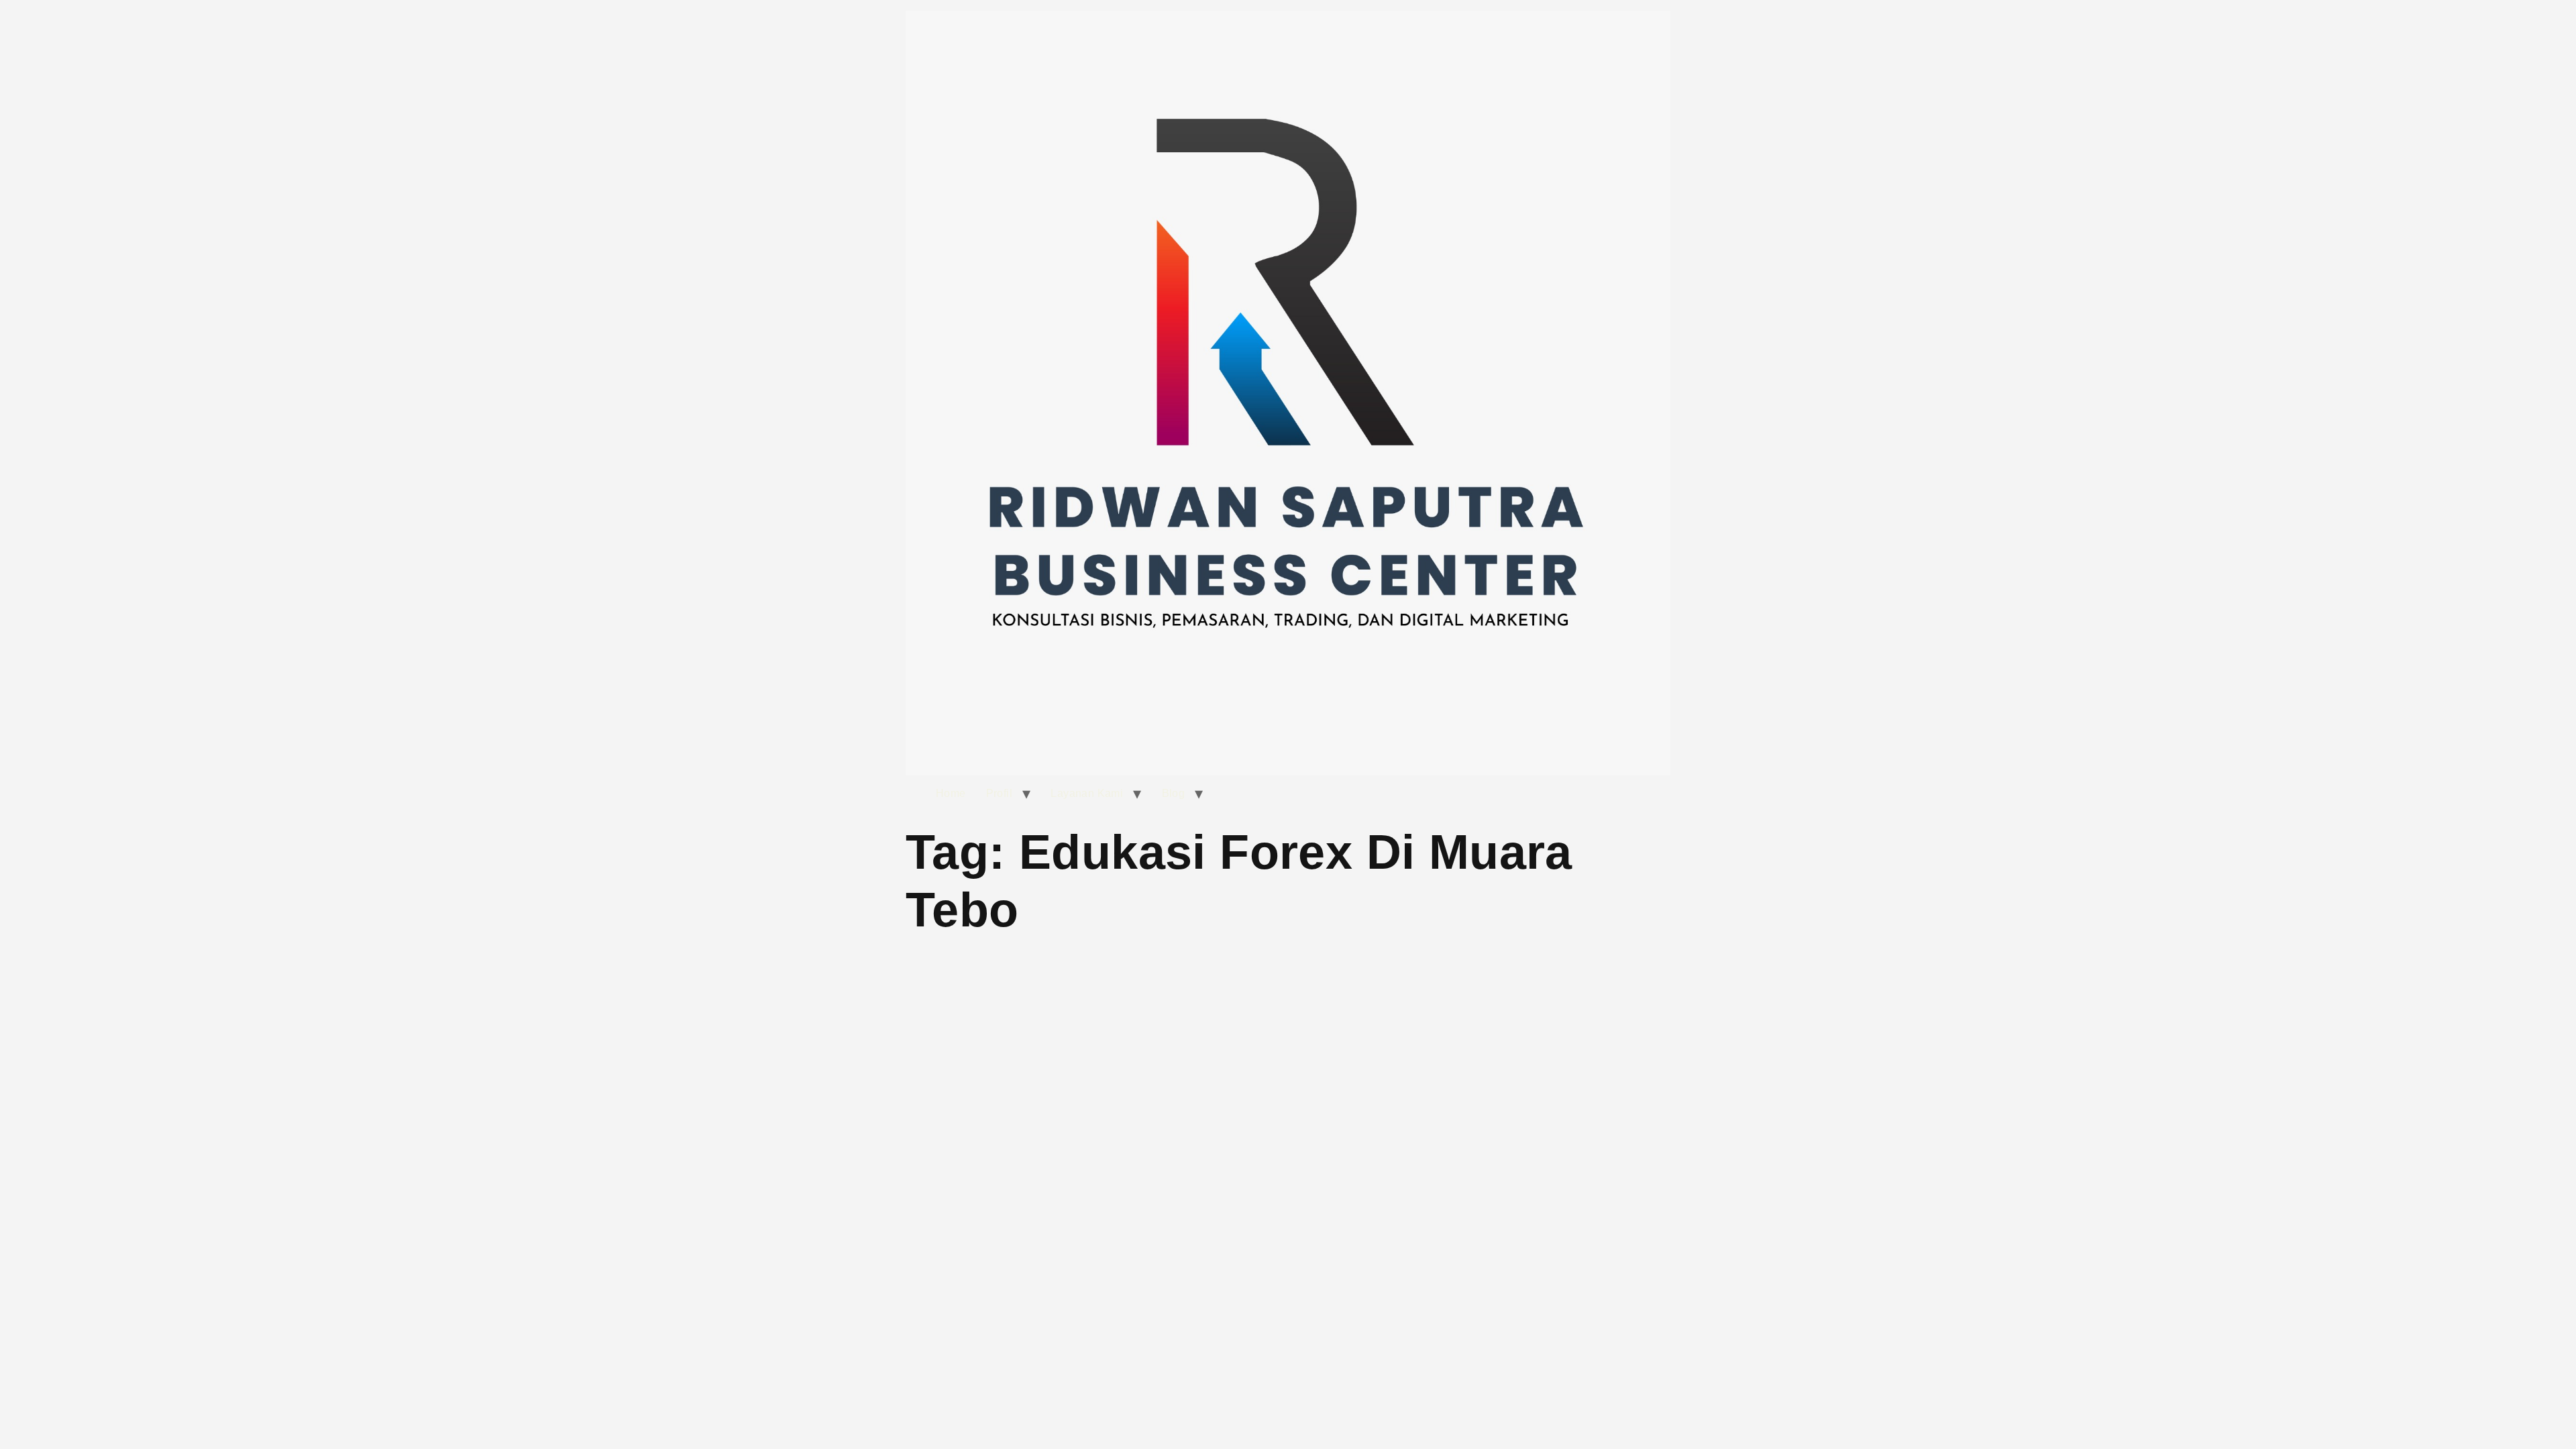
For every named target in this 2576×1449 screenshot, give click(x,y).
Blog (1174, 793)
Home (951, 793)
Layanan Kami (1087, 793)
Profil (999, 793)
